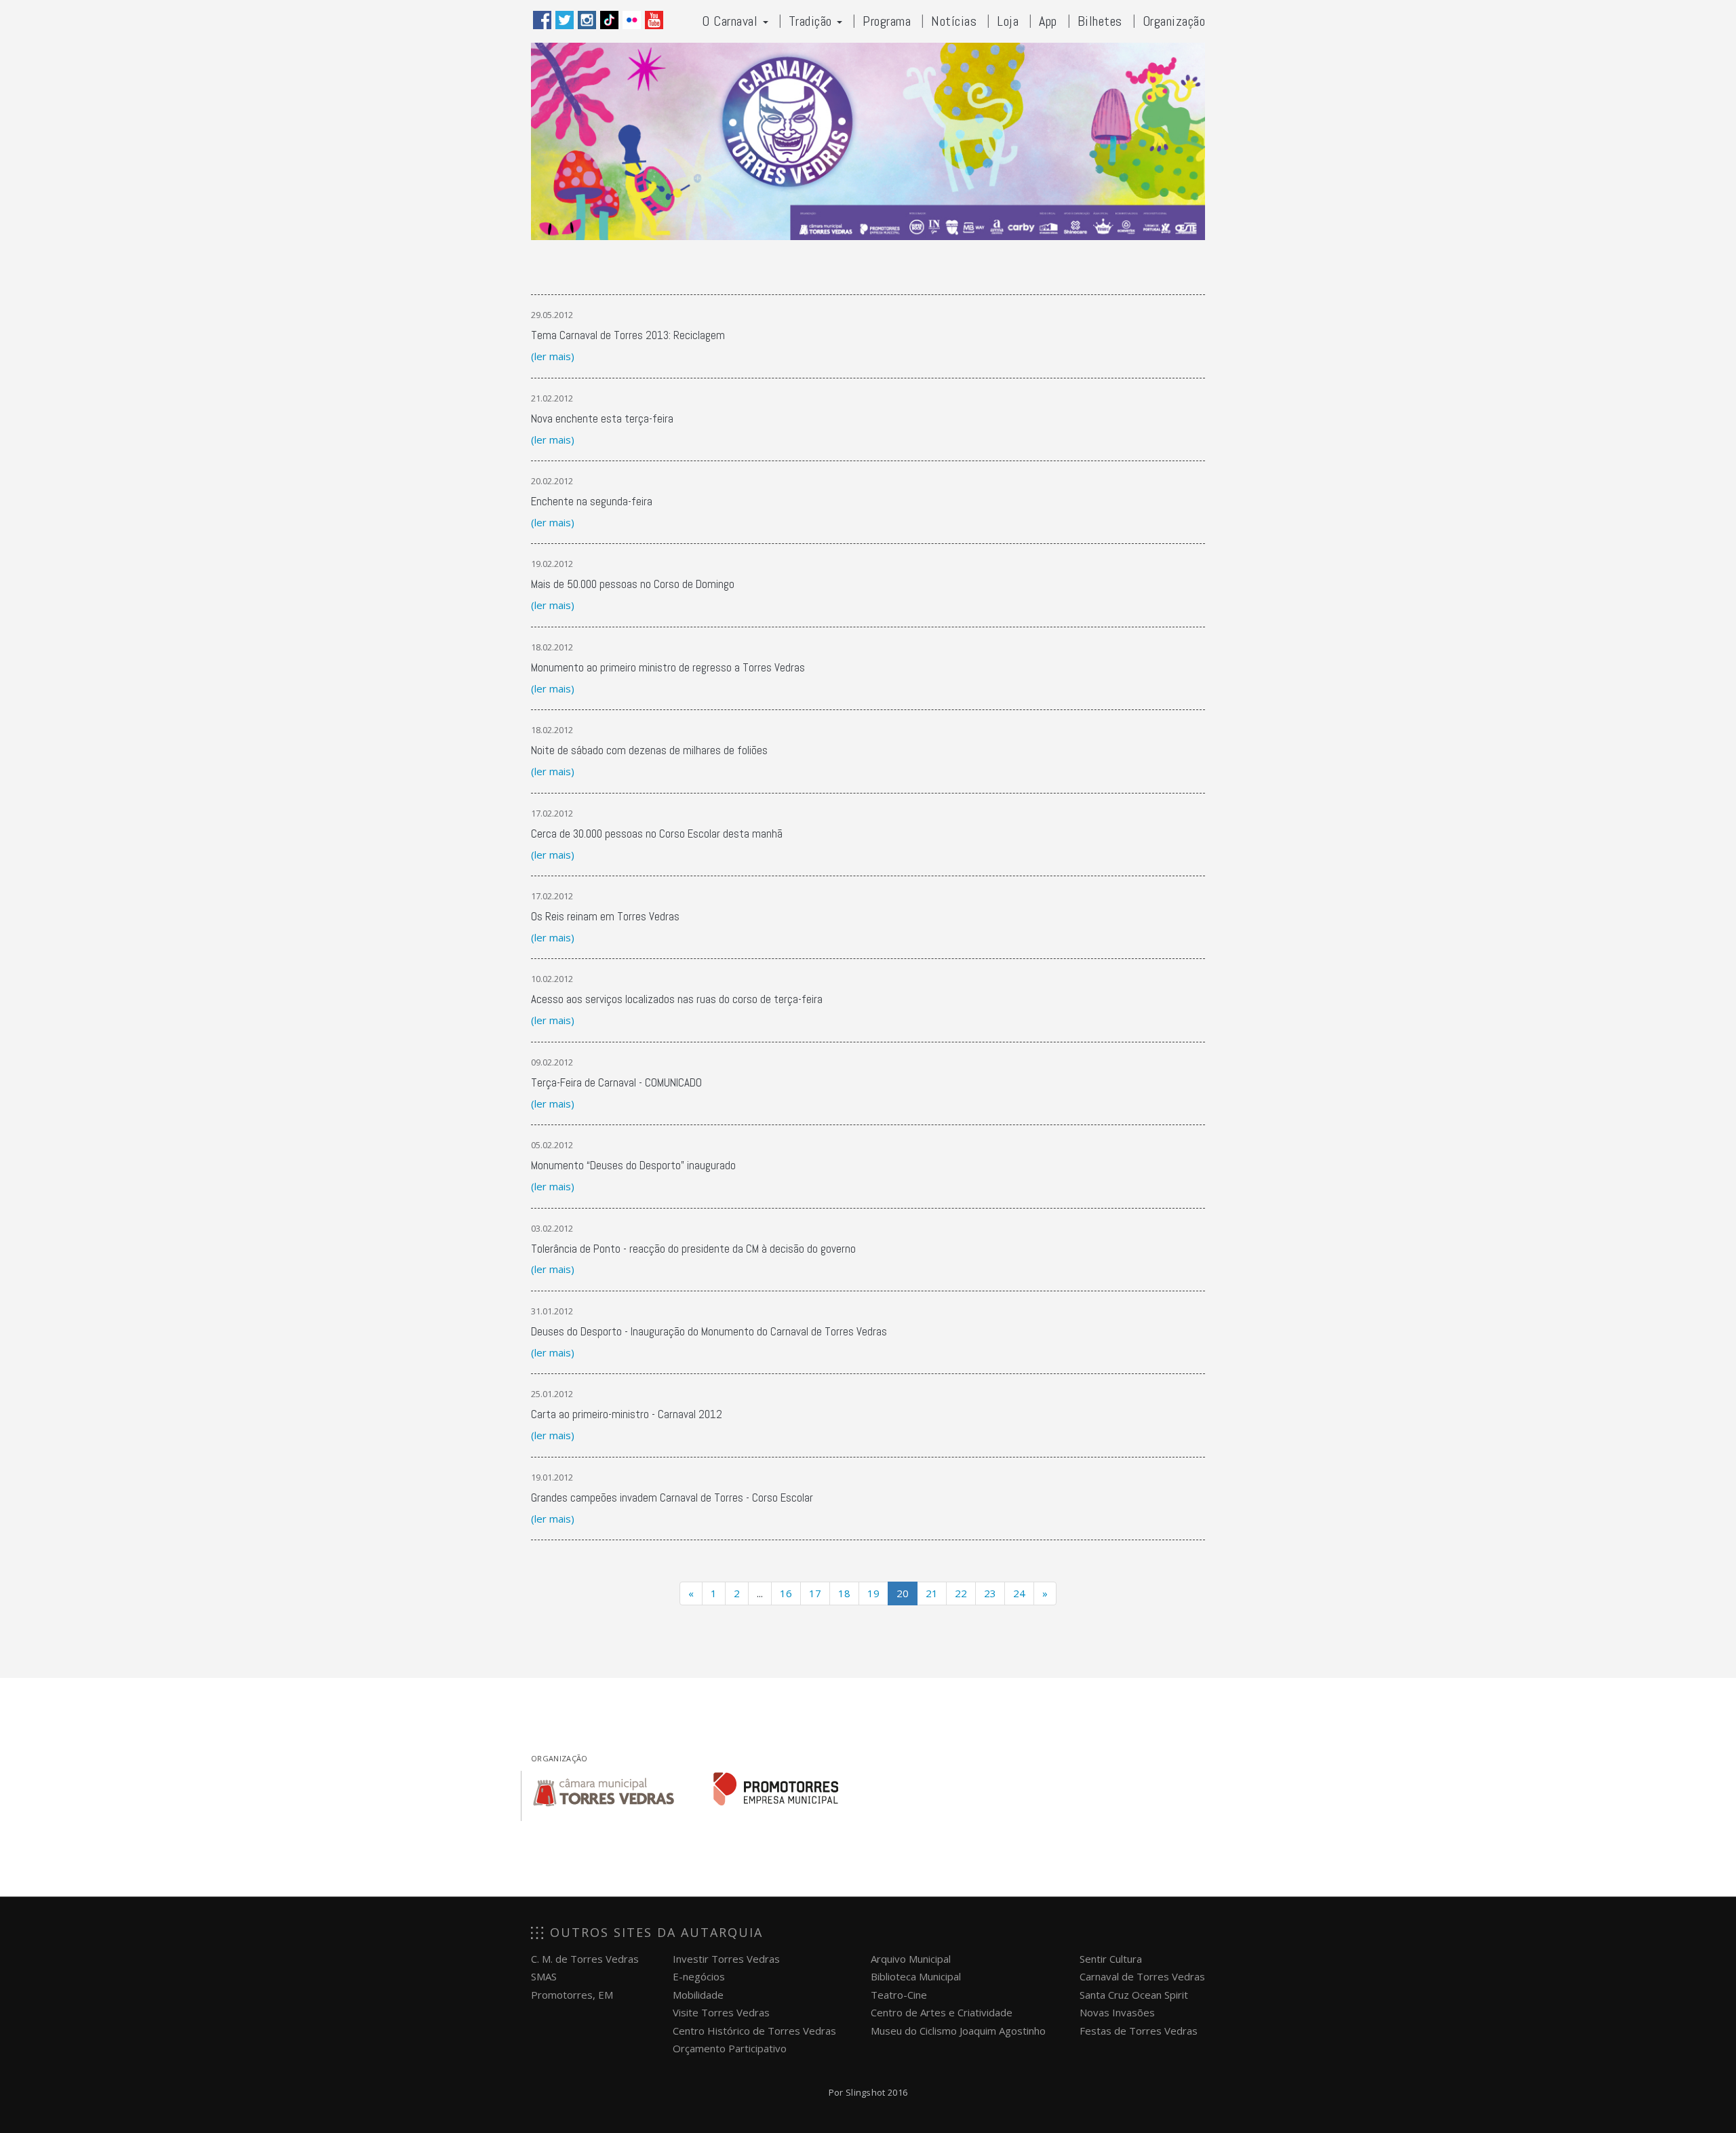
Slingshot (866, 2092)
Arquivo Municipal (911, 1959)
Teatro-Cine (899, 1995)
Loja (1008, 21)
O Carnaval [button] (732, 21)
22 (961, 1593)
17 (815, 1593)
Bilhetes (1100, 21)
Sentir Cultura (1111, 1959)
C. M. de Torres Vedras (585, 1959)
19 (873, 1593)
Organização (1174, 21)
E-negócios (699, 1976)
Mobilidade (698, 1995)
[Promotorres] (776, 1789)
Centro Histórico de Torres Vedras (754, 2031)
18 (844, 1593)
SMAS (544, 1976)
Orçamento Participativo (730, 2048)
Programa (887, 21)
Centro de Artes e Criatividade (942, 2012)
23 (990, 1593)
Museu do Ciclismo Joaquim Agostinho (958, 2031)
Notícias (954, 21)
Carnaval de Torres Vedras (1142, 1976)
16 (786, 1593)
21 (932, 1593)
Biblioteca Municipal (916, 1976)
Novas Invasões (1117, 2012)
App (1048, 21)
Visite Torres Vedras (721, 2012)
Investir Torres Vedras (726, 1959)
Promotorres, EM (572, 1995)
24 (1019, 1593)
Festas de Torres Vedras (1139, 2031)
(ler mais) (553, 356)
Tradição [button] (812, 21)
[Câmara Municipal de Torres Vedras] (604, 1789)
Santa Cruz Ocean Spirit (1134, 1995)
